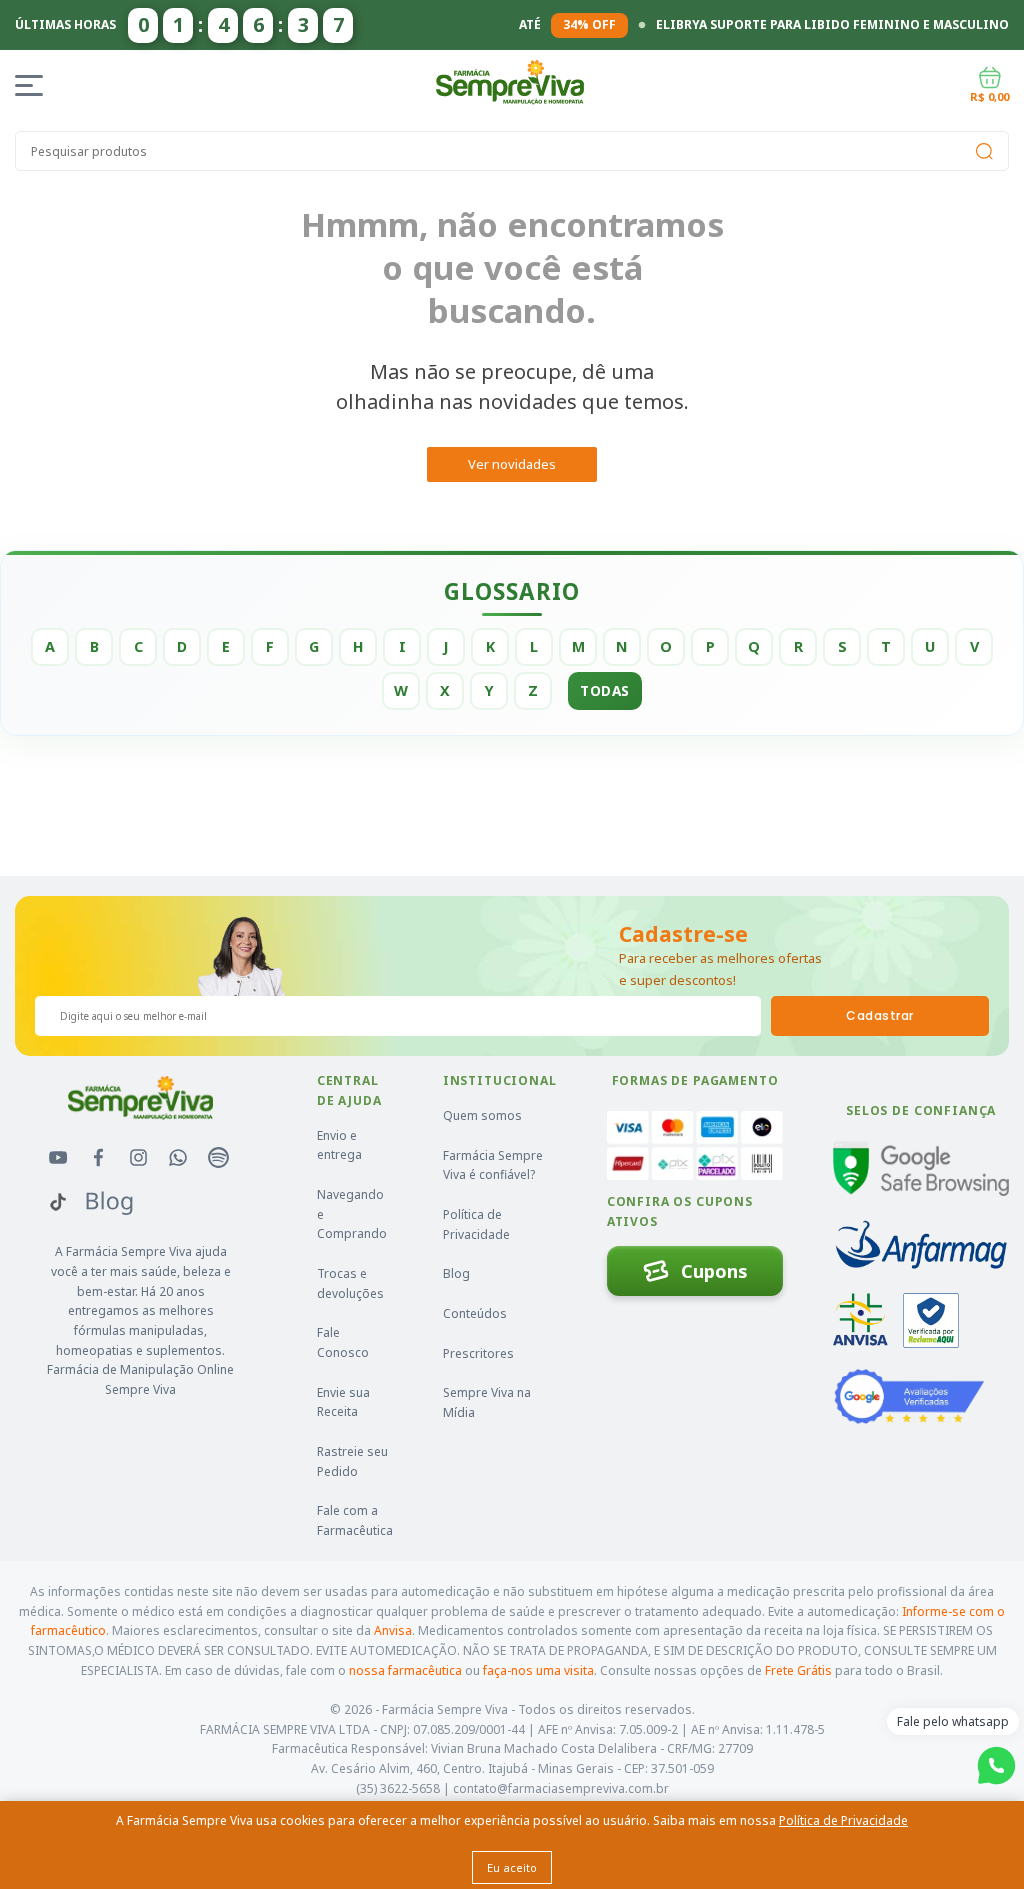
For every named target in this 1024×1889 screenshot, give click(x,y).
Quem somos (482, 1115)
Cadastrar (879, 1015)
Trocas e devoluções (350, 1283)
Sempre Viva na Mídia (487, 1402)
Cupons (714, 1271)
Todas (605, 690)
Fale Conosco (343, 1342)
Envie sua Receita (343, 1402)
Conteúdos (475, 1313)
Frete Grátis (798, 1670)
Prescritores (478, 1353)
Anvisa (393, 1630)
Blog (456, 1273)
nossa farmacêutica (405, 1670)
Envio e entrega (339, 1145)
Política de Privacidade (476, 1224)
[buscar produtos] (984, 151)
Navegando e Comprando (352, 1214)
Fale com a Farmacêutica (355, 1520)
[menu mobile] (32, 85)
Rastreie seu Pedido (352, 1461)
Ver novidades (512, 464)
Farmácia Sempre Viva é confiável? (493, 1165)
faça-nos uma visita (538, 1670)
